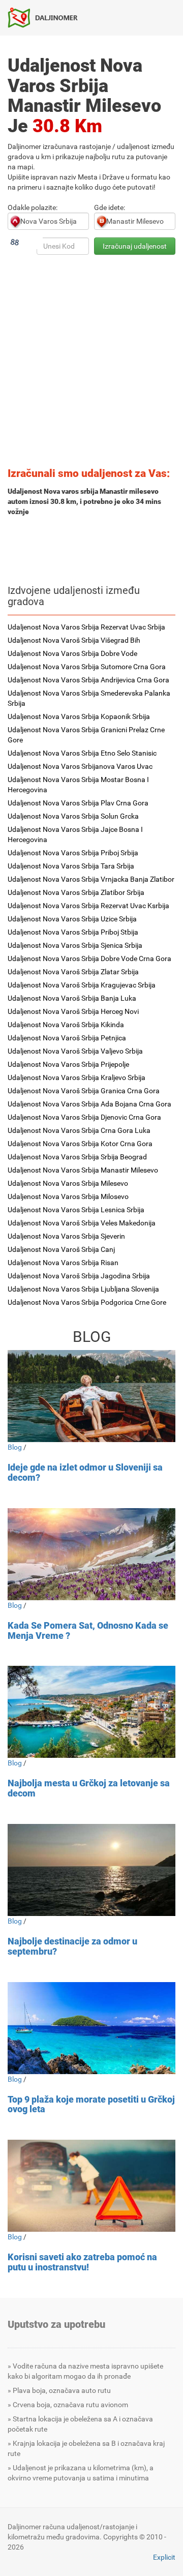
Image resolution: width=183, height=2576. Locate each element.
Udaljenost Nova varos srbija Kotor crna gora (80, 1144)
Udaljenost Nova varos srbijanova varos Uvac (80, 766)
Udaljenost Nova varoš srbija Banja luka (72, 998)
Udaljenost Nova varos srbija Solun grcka (73, 816)
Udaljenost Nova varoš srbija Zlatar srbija (73, 972)
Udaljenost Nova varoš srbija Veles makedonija (82, 1223)
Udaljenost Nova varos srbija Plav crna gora (78, 803)
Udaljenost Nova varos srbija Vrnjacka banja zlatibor (91, 879)
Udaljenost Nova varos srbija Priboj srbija (73, 853)
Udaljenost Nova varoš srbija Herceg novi (73, 1011)
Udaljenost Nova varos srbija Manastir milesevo (83, 1170)
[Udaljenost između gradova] (47, 17)
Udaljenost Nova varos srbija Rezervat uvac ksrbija (88, 906)
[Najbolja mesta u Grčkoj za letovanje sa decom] (91, 1712)
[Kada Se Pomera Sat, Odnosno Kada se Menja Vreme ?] (91, 1554)
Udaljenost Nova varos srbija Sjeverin (66, 1236)
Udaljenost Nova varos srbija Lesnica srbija (76, 1210)
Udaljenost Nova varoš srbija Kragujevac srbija (82, 985)
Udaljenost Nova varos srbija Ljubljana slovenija (83, 1289)
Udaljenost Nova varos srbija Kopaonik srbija (79, 716)
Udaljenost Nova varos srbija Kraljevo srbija (77, 1077)
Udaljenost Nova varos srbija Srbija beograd (77, 1157)
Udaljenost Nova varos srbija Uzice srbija (72, 919)
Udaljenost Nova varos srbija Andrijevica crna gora (88, 680)
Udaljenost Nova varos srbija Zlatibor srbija (76, 892)
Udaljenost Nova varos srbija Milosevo (68, 1196)
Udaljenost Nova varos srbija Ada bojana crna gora (89, 1104)
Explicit (164, 2557)
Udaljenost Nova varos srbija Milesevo (68, 1183)
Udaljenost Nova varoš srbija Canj (61, 1249)
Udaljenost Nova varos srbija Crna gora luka (79, 1130)
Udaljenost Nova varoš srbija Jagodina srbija (79, 1276)
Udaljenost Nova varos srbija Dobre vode (72, 653)
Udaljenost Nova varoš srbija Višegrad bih (74, 640)
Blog (15, 1447)
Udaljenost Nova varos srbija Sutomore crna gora (87, 667)
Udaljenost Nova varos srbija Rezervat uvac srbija (86, 627)
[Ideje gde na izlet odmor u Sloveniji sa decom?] (91, 1396)
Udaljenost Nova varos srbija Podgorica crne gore (87, 1302)
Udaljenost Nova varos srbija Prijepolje (68, 1064)
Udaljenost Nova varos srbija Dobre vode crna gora (89, 958)
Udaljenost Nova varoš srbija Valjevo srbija (75, 1051)
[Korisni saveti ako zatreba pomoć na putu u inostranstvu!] (91, 2186)
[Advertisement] (91, 364)
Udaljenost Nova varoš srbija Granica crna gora (84, 1091)
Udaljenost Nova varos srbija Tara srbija (71, 866)
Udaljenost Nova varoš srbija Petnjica (67, 1038)
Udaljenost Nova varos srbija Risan (63, 1263)
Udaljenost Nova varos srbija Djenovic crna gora (84, 1117)
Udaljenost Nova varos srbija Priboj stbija (73, 932)
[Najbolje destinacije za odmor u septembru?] (91, 1870)
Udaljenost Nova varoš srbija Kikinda (66, 1025)
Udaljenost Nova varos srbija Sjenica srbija (75, 945)
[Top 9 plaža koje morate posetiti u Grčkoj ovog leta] (91, 2028)
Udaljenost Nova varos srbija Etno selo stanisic (82, 753)
